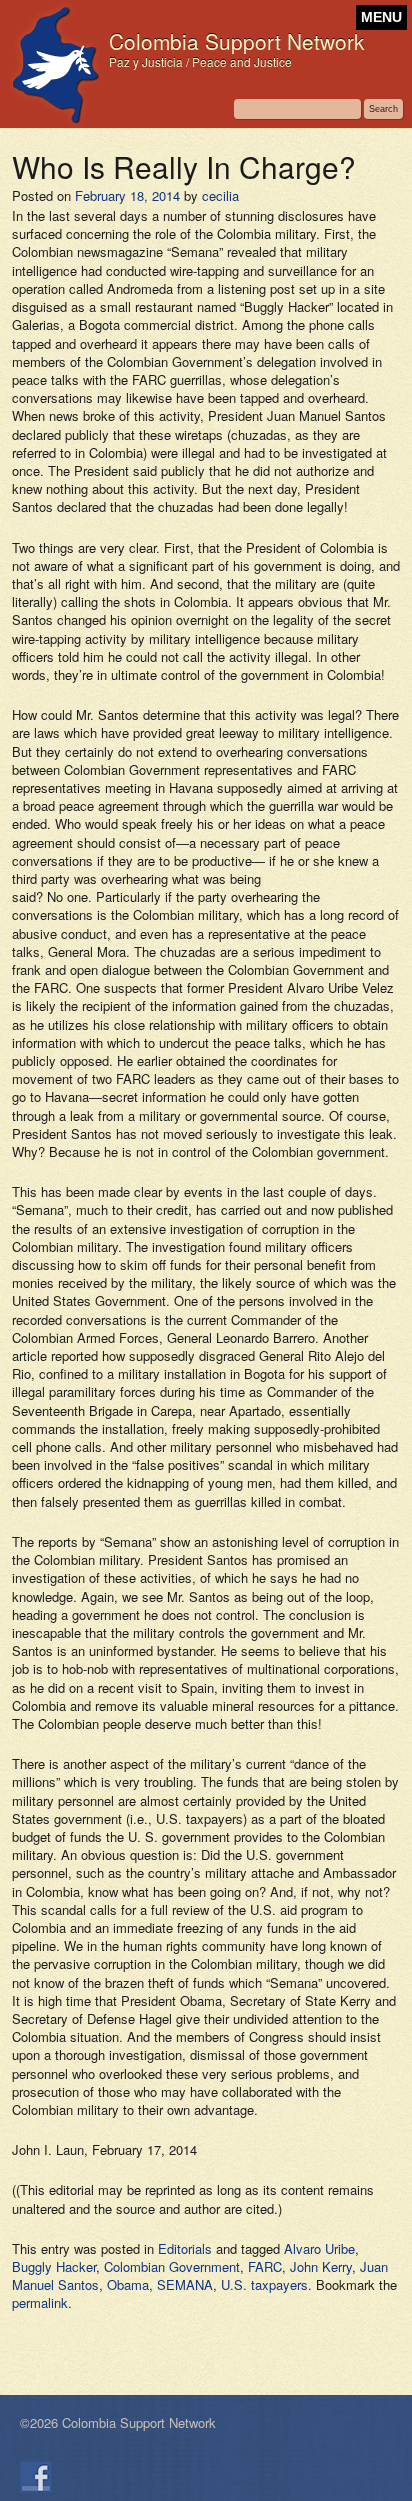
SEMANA (185, 2284)
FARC (265, 2266)
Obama (128, 2284)
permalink (40, 2302)
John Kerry (321, 2266)
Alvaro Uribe (319, 2248)
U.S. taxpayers (264, 2284)
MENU (381, 17)
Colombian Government (172, 2266)
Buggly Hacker (54, 2266)
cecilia (220, 195)
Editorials (185, 2248)
